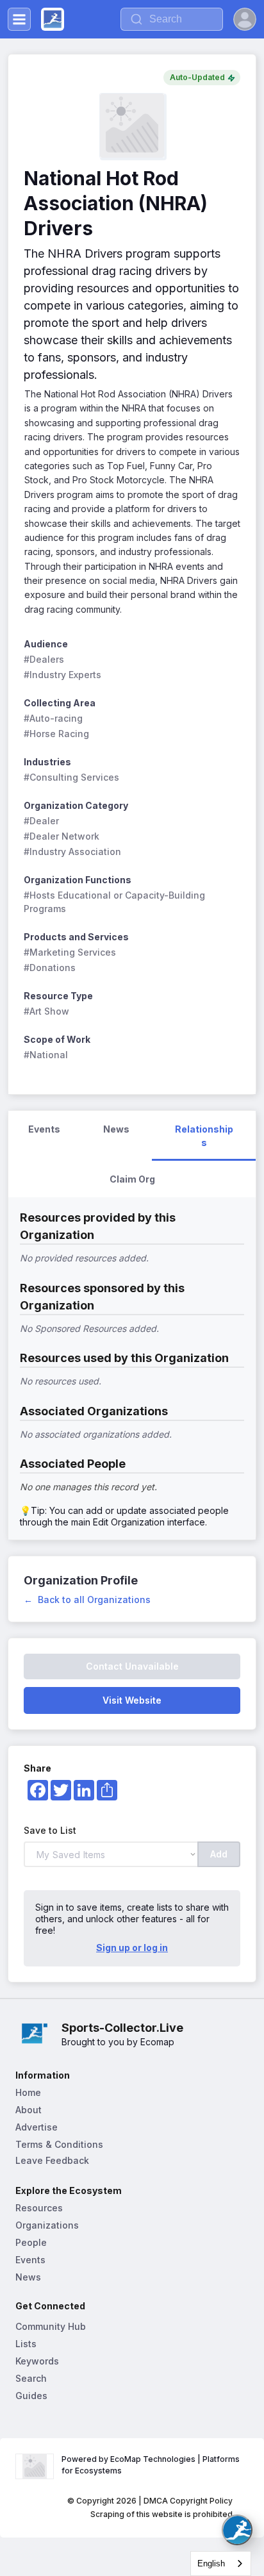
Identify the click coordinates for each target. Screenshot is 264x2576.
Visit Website (132, 1700)
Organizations (47, 2225)
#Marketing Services (70, 952)
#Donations (50, 968)
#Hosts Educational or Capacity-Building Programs (116, 902)
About (29, 2110)
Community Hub (51, 2326)
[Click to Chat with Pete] (237, 2530)
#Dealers (44, 659)
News (28, 2277)
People (31, 2242)
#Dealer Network (62, 836)
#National (46, 1055)
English (211, 2564)
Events (30, 2260)
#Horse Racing (56, 734)
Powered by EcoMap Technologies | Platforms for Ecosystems (152, 2465)
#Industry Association (72, 852)
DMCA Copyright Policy (188, 2501)
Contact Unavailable (132, 1666)
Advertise (37, 2127)
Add (219, 1854)
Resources (39, 2208)
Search (31, 2378)
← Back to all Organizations (87, 1600)
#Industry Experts (62, 675)
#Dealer (41, 821)
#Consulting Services (71, 777)
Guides (31, 2396)
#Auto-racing (53, 718)
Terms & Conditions (59, 2144)
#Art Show (46, 1011)
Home (28, 2092)
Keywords (37, 2361)
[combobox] (221, 2564)
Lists (26, 2344)
